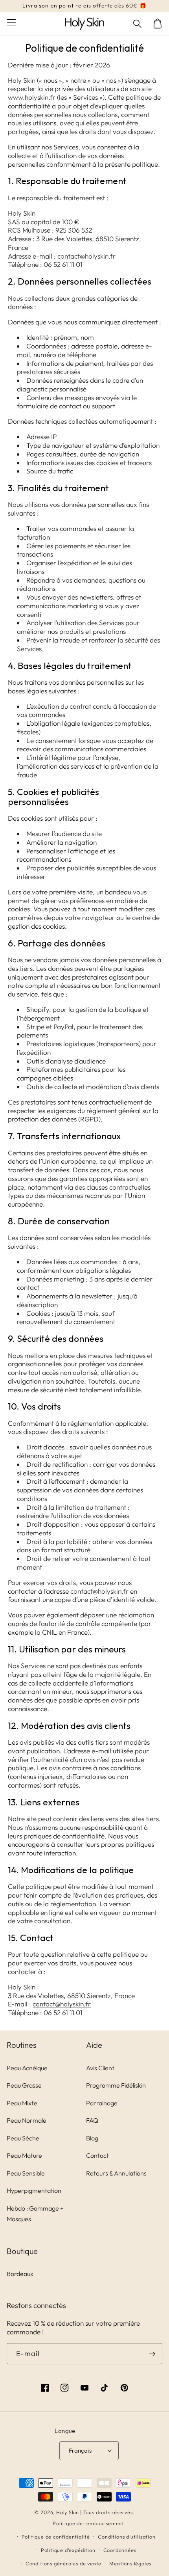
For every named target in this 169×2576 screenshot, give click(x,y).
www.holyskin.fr (32, 97)
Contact (97, 2155)
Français (80, 2450)
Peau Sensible (26, 2173)
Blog (92, 2138)
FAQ (92, 2120)
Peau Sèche (23, 2138)
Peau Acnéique (27, 2068)
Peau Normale (27, 2120)
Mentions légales (130, 2563)
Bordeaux (20, 2274)
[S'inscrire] (152, 2354)
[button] (138, 24)
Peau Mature (24, 2155)
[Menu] (11, 24)
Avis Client (100, 2068)
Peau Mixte (22, 2103)
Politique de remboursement (88, 2523)
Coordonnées (120, 2550)
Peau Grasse (24, 2085)
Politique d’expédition (68, 2550)
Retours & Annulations (116, 2173)
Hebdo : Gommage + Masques (35, 2214)
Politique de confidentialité (56, 2537)
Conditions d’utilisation (127, 2537)
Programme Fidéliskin (116, 2085)
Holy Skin (68, 2512)
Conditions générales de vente (63, 2563)
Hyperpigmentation (34, 2190)
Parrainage (102, 2103)
